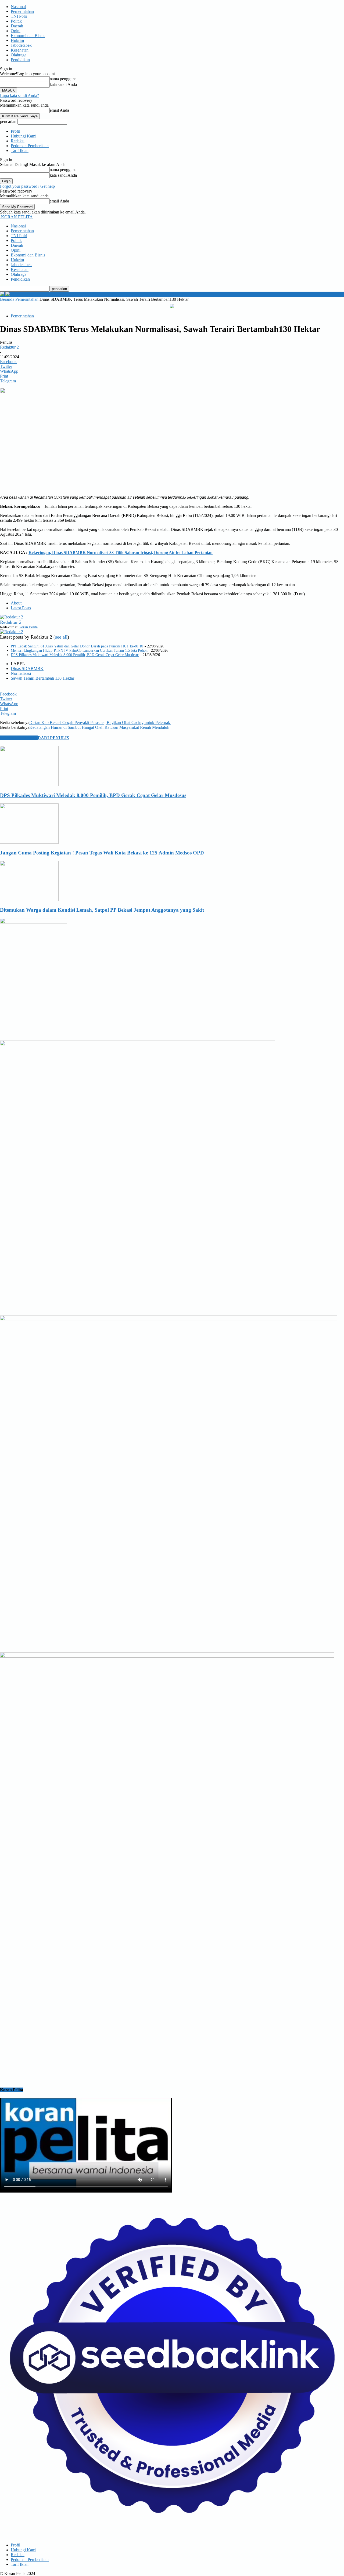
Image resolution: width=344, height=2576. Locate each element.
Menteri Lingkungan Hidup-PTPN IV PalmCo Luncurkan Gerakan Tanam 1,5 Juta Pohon (79, 651)
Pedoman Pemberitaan (30, 146)
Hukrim (17, 40)
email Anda (59, 110)
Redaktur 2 (9, 347)
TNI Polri (19, 16)
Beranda (7, 299)
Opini (16, 31)
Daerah (17, 26)
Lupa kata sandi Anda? (19, 95)
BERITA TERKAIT (19, 738)
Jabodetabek (21, 45)
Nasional (18, 7)
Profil (15, 131)
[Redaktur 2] (12, 617)
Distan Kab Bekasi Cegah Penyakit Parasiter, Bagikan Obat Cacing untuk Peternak (100, 722)
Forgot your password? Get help (27, 186)
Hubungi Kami (24, 136)
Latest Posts (21, 608)
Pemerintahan (22, 11)
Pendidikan (20, 60)
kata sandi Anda (63, 84)
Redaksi (18, 141)
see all (61, 637)
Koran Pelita (28, 627)
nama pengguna (63, 79)
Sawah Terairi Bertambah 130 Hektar (42, 678)
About (16, 603)
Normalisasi (21, 673)
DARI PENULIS (53, 738)
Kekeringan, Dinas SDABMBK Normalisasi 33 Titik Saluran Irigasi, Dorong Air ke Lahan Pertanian (121, 552)
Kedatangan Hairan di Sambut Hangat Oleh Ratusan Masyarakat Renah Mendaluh (99, 727)
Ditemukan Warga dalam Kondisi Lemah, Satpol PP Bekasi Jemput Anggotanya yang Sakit (102, 910)
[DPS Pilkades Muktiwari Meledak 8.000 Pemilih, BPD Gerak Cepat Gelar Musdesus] (29, 785)
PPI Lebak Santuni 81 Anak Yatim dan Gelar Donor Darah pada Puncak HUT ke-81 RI (77, 646)
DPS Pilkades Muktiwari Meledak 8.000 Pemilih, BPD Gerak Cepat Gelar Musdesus (75, 655)
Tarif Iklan (20, 151)
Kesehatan (20, 50)
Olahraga (19, 55)
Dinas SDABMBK (27, 669)
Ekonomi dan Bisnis (28, 36)
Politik (16, 21)
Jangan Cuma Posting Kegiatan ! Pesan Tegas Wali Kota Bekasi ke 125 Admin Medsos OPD (102, 853)
